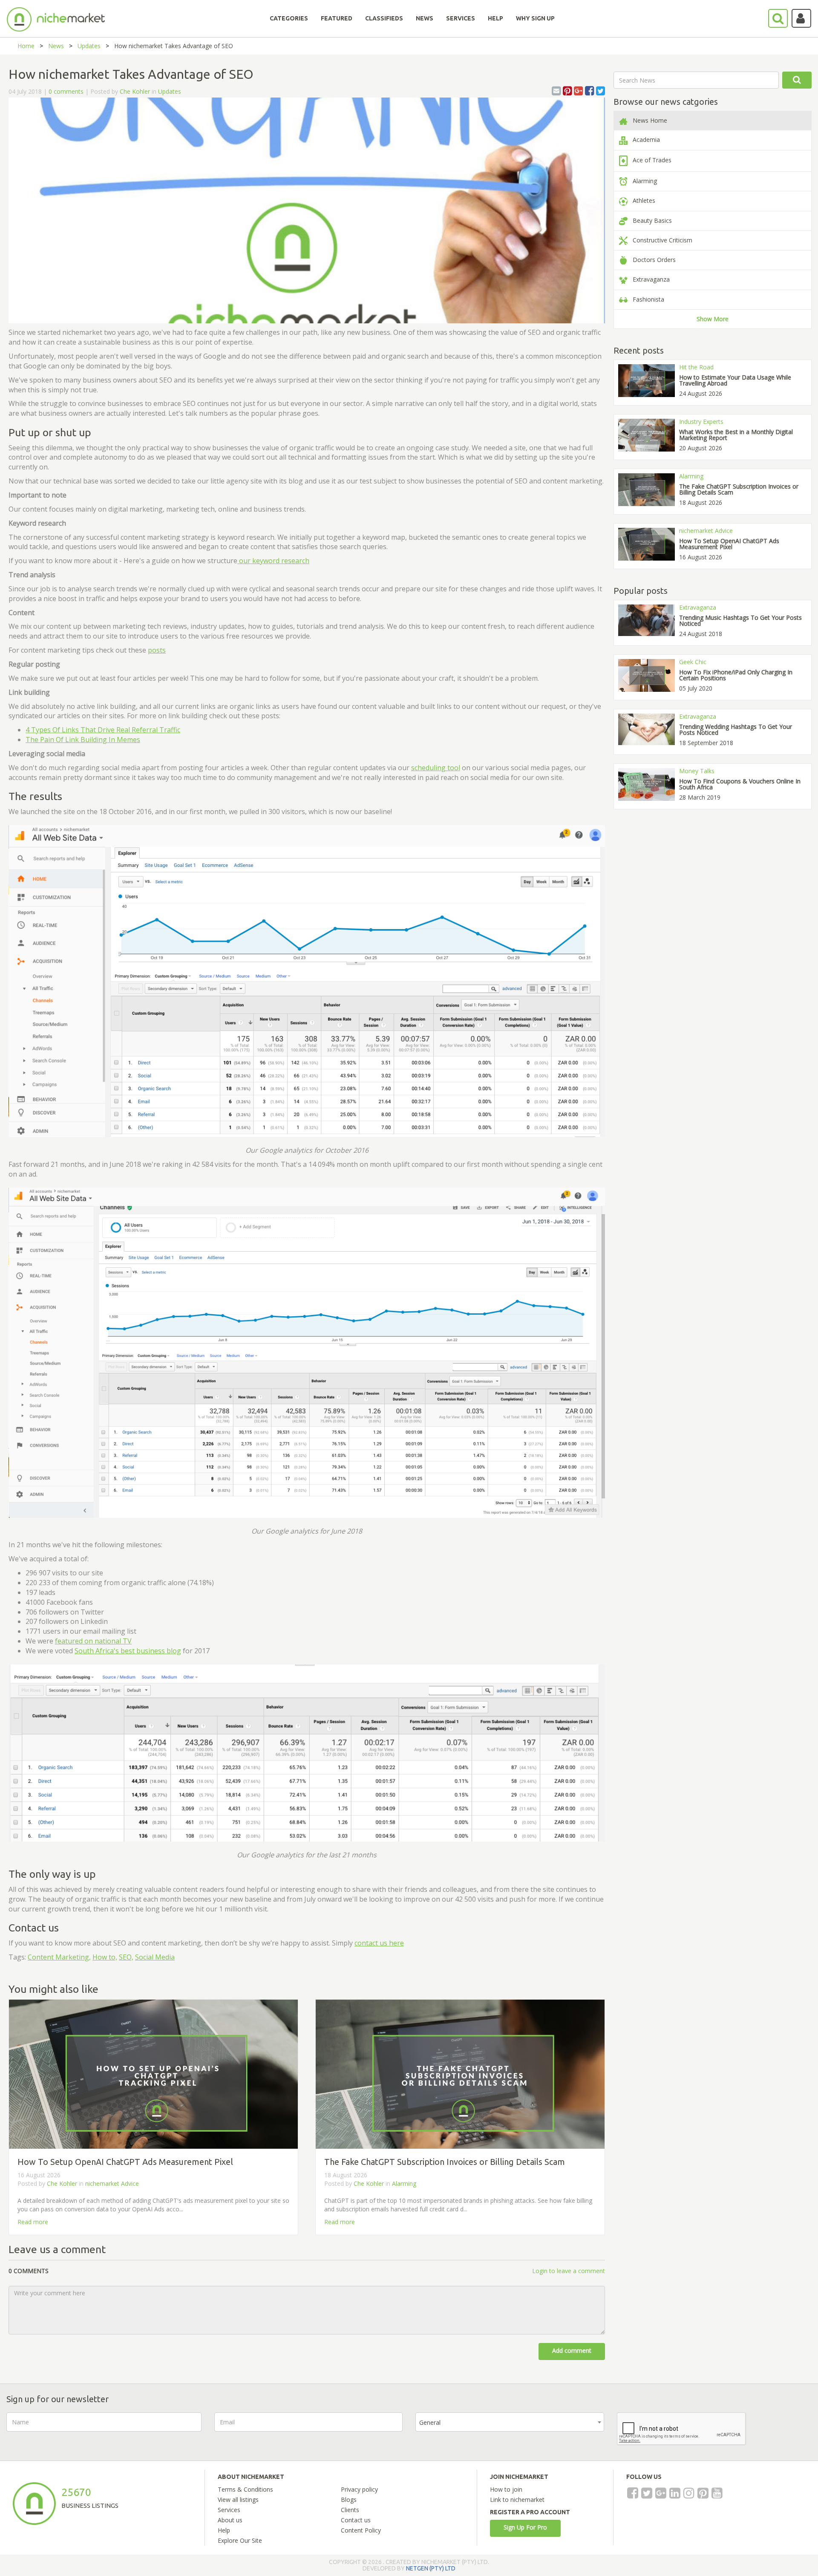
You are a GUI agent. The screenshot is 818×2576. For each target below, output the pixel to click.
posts (157, 650)
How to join (506, 2489)
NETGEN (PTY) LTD (431, 2568)
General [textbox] (430, 2422)
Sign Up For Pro (525, 2527)
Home (26, 46)
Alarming (404, 2183)
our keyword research (273, 561)
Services (229, 2510)
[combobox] (510, 2422)
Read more (33, 2222)
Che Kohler (135, 91)
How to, (105, 1957)
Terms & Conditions (245, 2489)
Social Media (155, 1957)
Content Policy (361, 2530)
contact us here (379, 1943)
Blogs (349, 2500)
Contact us (356, 2520)
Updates (89, 46)
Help (224, 2530)
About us (230, 2520)
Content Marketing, (59, 1957)
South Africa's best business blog (128, 1651)
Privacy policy (359, 2489)
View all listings (238, 2500)
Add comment (572, 2350)
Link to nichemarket (517, 2500)
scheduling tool (436, 768)
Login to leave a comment (569, 2271)
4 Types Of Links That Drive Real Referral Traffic (103, 730)
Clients (350, 2510)
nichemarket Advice (112, 2183)
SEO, (126, 1957)
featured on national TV (93, 1641)
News (56, 46)
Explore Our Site (240, 2540)
